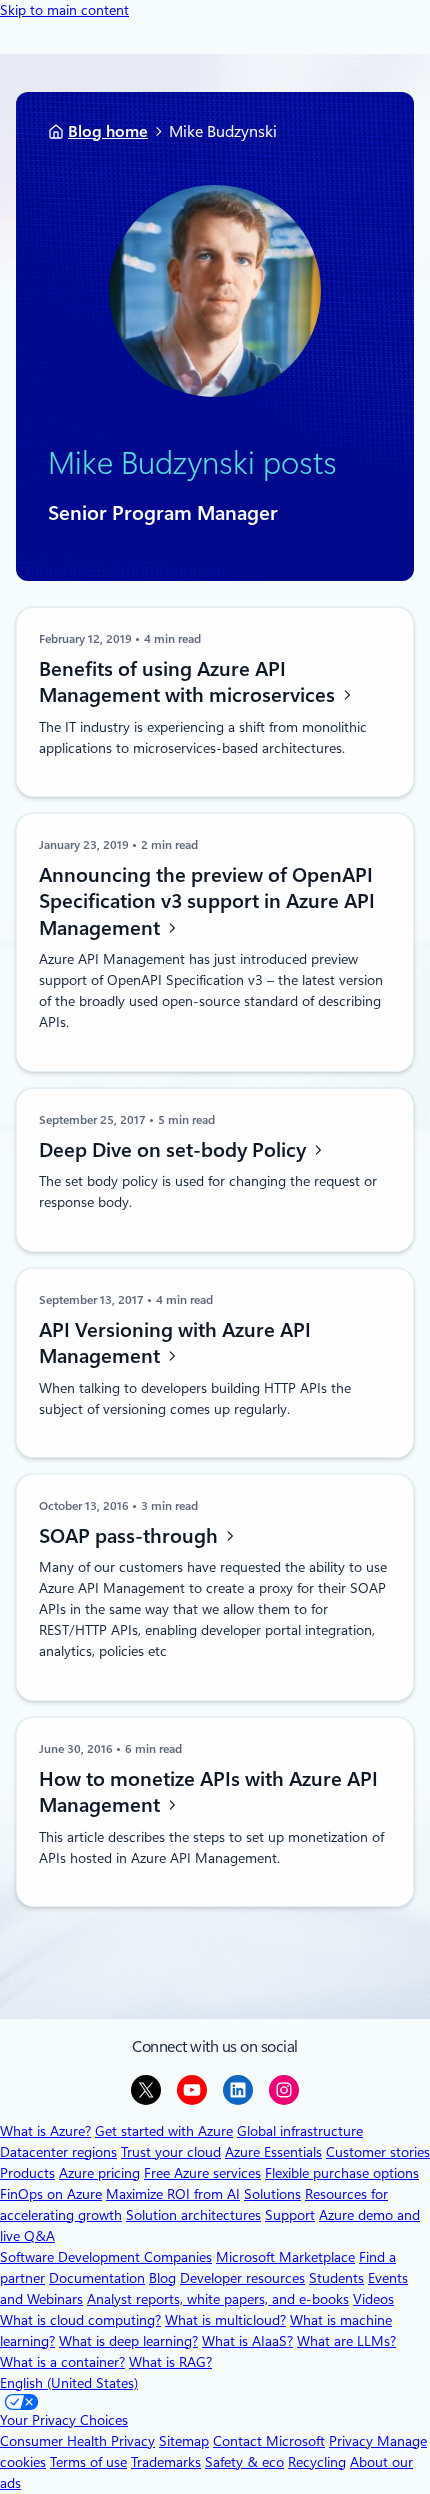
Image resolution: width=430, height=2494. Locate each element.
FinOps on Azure (51, 2194)
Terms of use (88, 2462)
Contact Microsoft (269, 2441)
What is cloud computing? (80, 2320)
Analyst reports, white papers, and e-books (218, 2299)
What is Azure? (45, 2131)
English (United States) (69, 2383)
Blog (162, 2278)
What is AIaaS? (247, 2341)
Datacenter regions (58, 2152)
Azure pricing (99, 2173)
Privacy (353, 2441)
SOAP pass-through (131, 1535)
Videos (373, 2299)
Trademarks (166, 2462)
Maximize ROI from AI (173, 2194)
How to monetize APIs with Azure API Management (208, 1791)
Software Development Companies (106, 2257)
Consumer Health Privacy (77, 2441)
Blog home (108, 131)
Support (290, 2215)
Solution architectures (193, 2215)
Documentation (97, 2278)
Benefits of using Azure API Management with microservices (189, 682)
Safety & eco (244, 2462)
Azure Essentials (273, 2152)
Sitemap (184, 2441)
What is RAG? (170, 2362)
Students (336, 2278)
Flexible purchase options (342, 2173)
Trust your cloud (171, 2152)
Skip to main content (64, 10)
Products (27, 2173)
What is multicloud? (225, 2320)
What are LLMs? (346, 2341)
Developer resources (242, 2278)
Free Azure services (202, 2173)
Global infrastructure (300, 2131)
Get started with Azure (164, 2131)
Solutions (272, 2194)
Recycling (317, 2462)
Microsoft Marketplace (285, 2257)
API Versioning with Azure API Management (175, 1342)
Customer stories (378, 2152)
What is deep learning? (128, 2341)
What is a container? (62, 2362)
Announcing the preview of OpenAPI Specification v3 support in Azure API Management (207, 901)
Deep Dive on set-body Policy (175, 1150)
